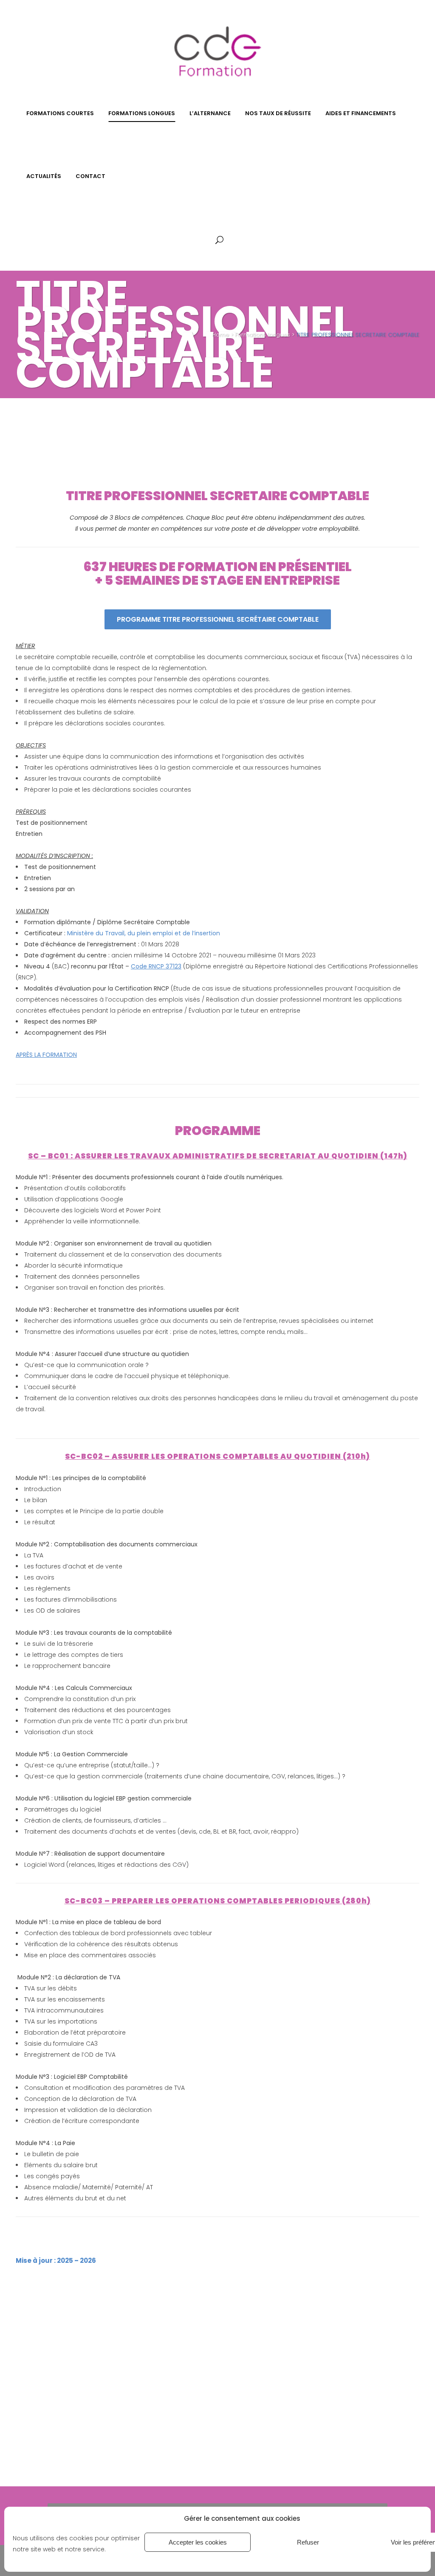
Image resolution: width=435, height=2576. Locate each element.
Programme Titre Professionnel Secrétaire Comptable (218, 619)
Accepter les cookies (198, 2542)
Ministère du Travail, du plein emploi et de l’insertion (144, 933)
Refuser (308, 2542)
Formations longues (263, 335)
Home (220, 335)
